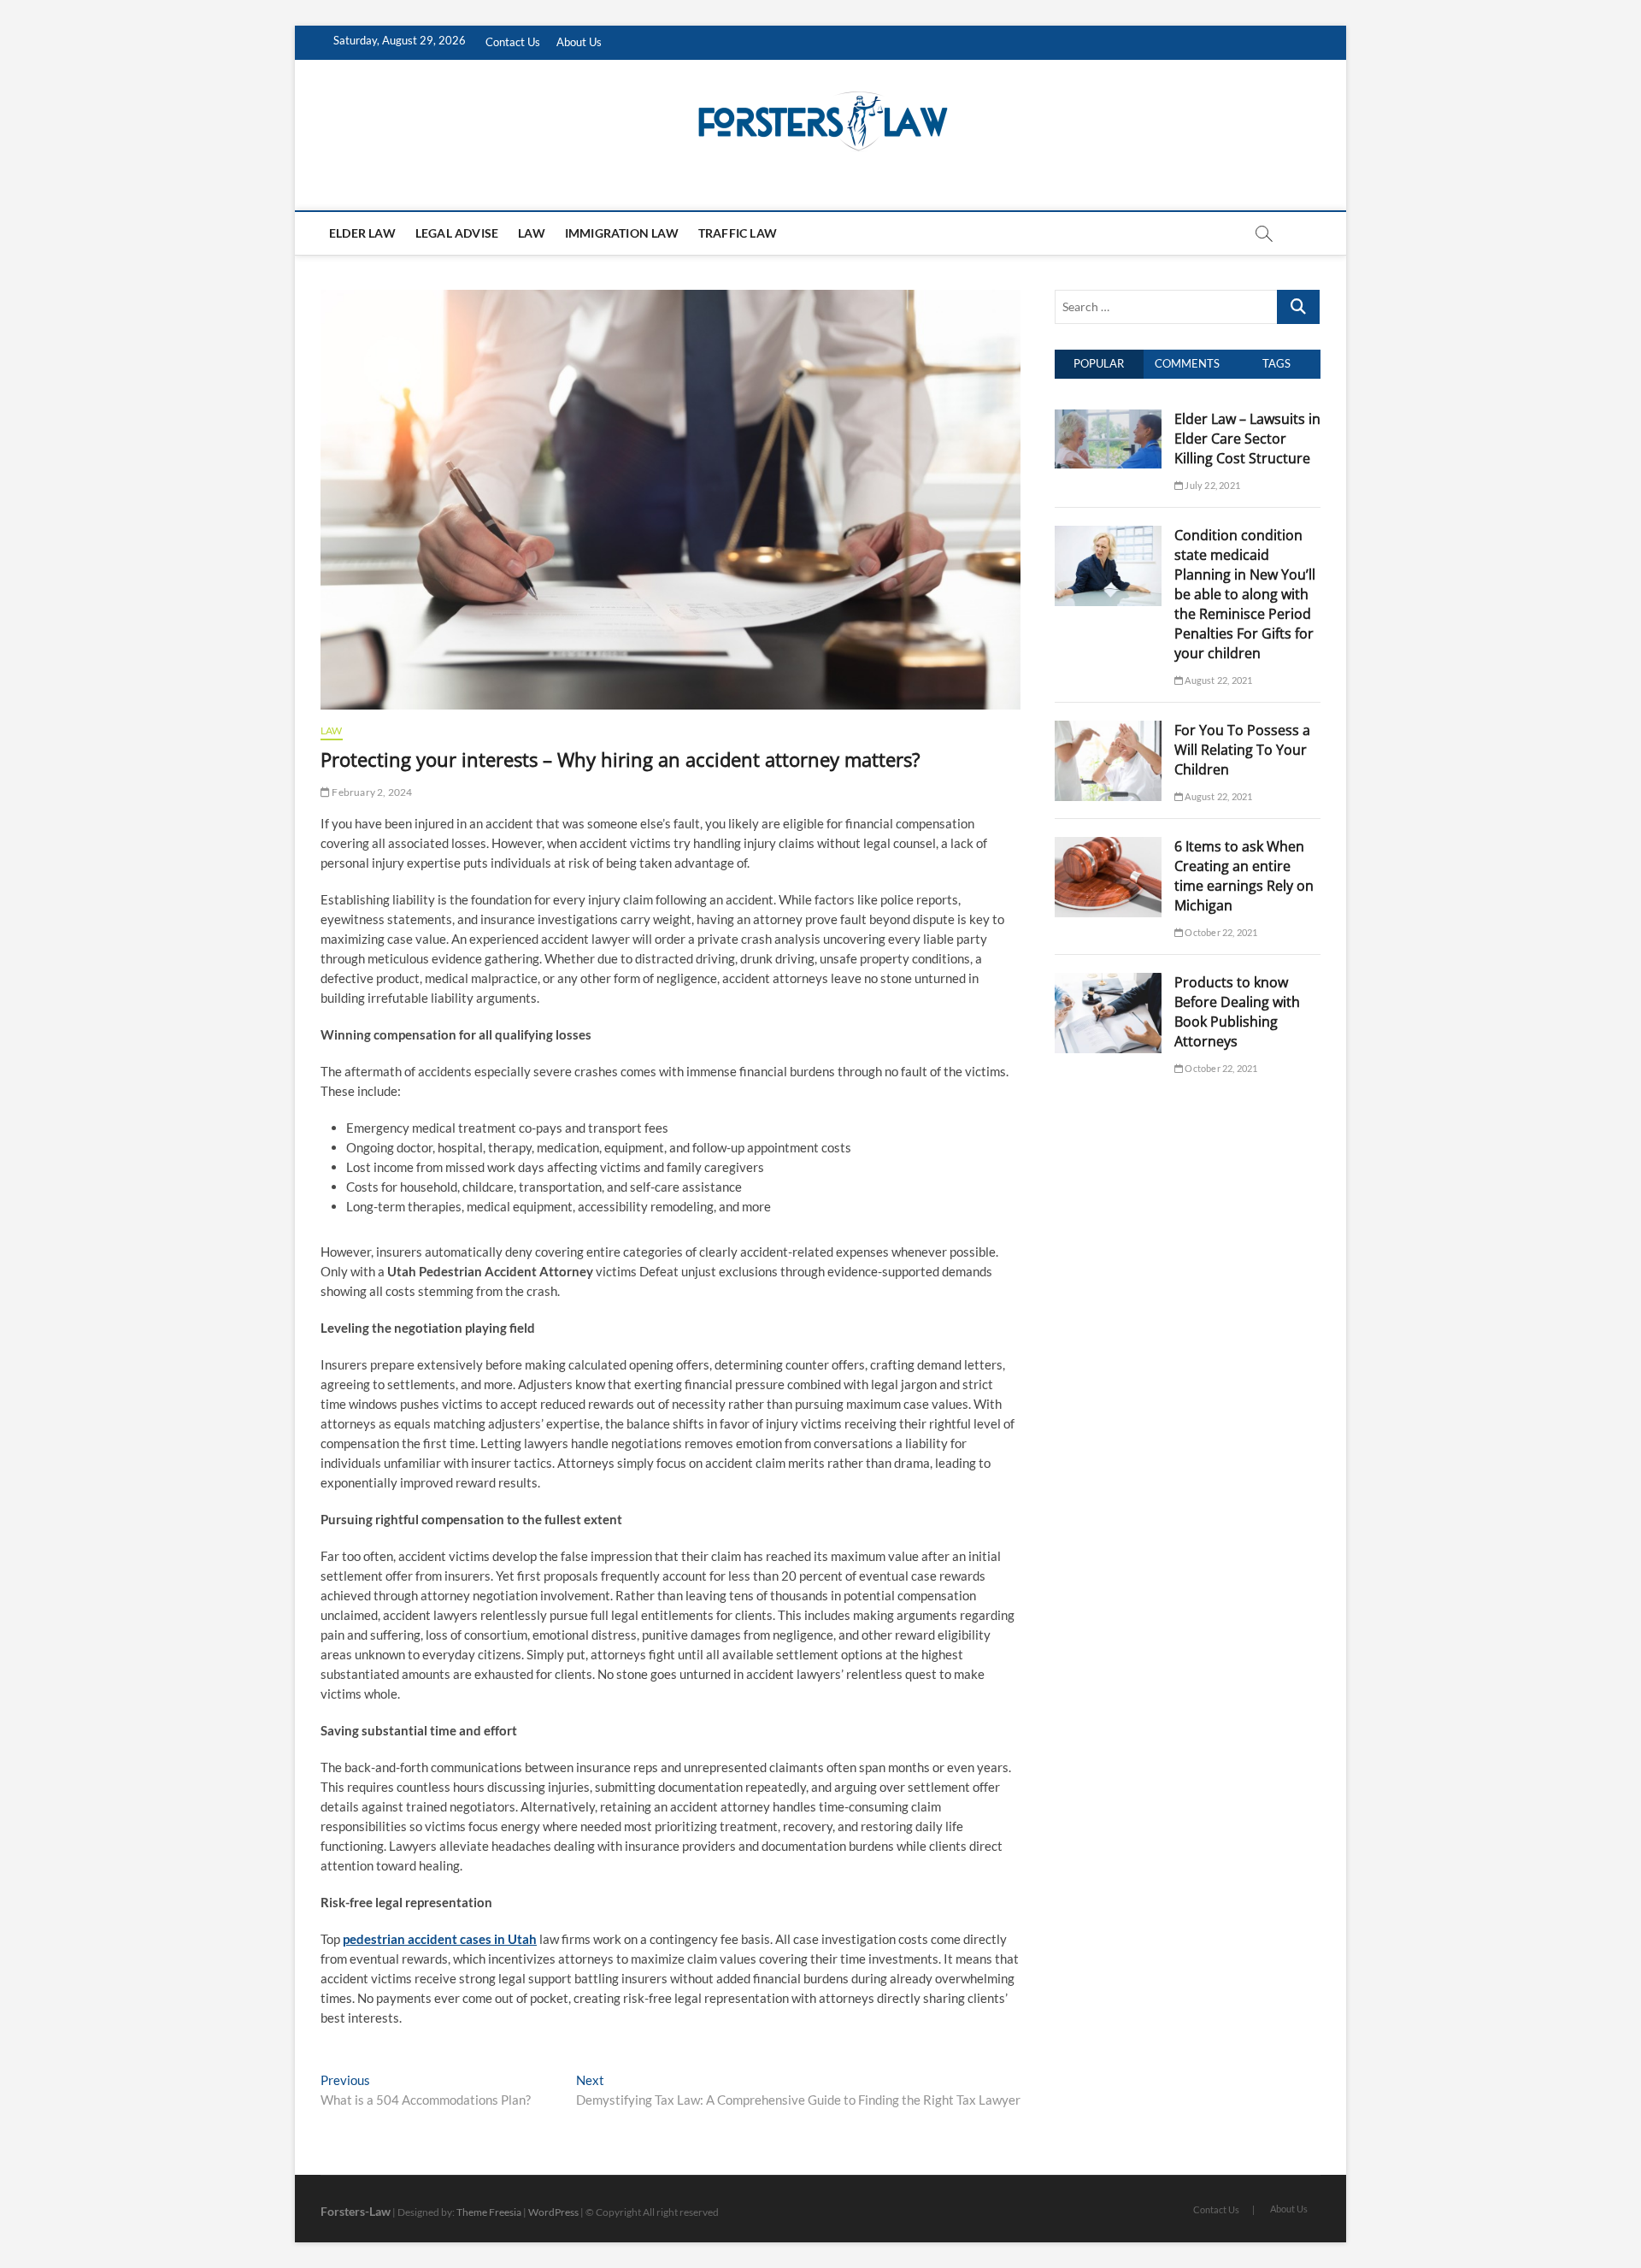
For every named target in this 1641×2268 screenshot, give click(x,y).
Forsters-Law (356, 2211)
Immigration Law (622, 233)
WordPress (553, 2212)
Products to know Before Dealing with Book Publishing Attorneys (1237, 1012)
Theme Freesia (489, 2212)
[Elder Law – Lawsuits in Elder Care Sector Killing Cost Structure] (1108, 419)
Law (532, 233)
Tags (1276, 363)
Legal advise (457, 233)
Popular (1099, 363)
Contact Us (513, 42)
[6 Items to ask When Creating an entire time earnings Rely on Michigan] (1108, 846)
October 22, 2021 (1220, 932)
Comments (1187, 363)
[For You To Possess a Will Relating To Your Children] (1108, 730)
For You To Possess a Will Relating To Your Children (1242, 750)
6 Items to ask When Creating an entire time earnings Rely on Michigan (1244, 876)
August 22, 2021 (1218, 680)
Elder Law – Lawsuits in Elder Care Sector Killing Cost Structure (1247, 439)
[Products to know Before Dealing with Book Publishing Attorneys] (1108, 982)
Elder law (362, 233)
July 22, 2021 (1212, 485)
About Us (579, 42)
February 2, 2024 (371, 792)
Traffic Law (738, 233)
